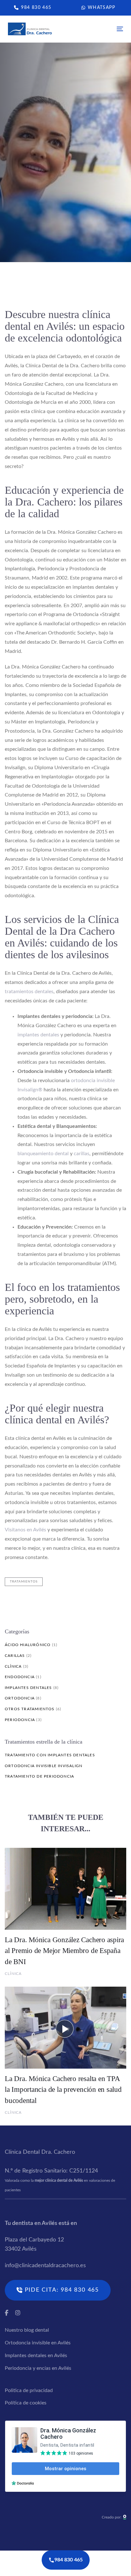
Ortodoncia (20, 1698)
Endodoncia (20, 1677)
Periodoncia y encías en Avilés (38, 2368)
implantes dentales (38, 1035)
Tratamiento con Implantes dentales (50, 1755)
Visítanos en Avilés (25, 1530)
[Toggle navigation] (104, 29)
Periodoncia (20, 1720)
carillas (82, 1154)
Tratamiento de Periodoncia (39, 1776)
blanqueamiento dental (43, 1154)
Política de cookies (26, 2403)
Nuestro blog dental (27, 2330)
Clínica (12, 233)
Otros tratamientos (30, 1709)
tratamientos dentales (29, 992)
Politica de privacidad (29, 2390)
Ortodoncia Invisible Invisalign (44, 1766)
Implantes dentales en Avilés (36, 2356)
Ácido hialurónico (28, 1645)
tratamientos (24, 1582)
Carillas (15, 1656)
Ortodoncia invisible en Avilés (38, 2343)
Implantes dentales (28, 1688)
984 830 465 (69, 2560)
